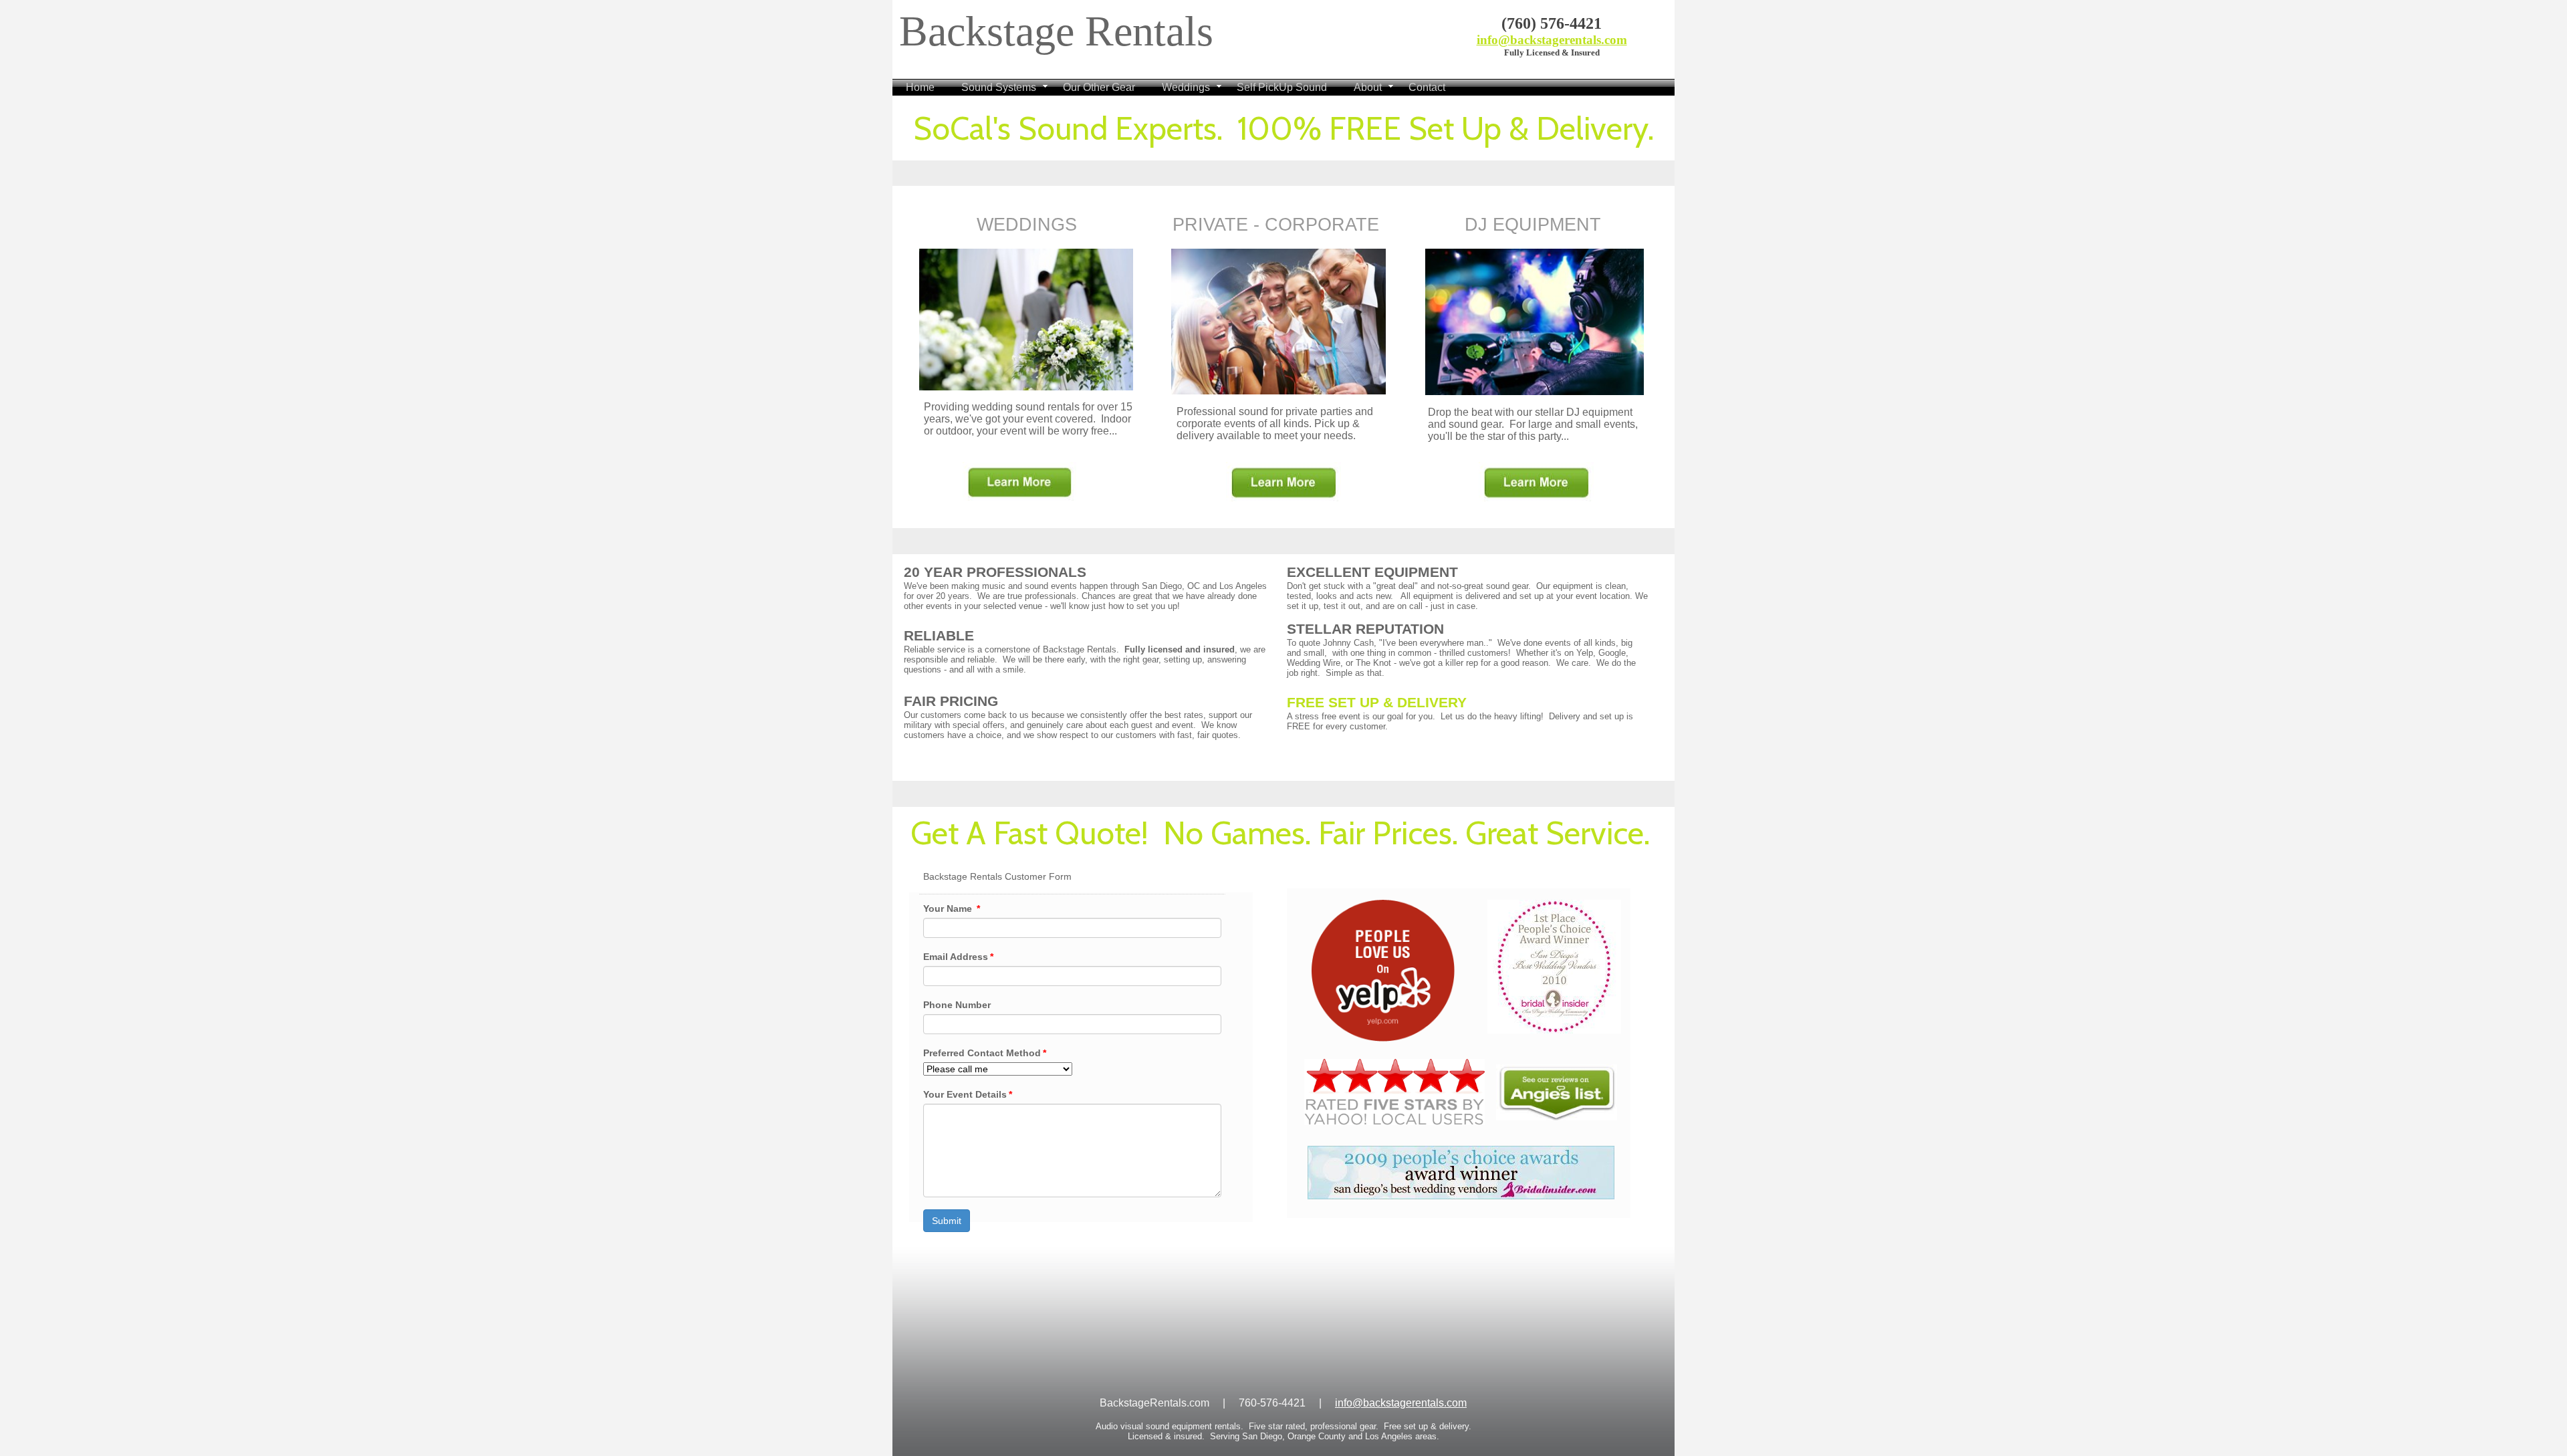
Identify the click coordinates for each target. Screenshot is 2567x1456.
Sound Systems (999, 87)
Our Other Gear (1099, 87)
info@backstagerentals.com (1552, 40)
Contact (1427, 87)
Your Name (952, 908)
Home (920, 87)
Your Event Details (968, 1094)
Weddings (1186, 87)
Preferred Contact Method (985, 1053)
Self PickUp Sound (1282, 87)
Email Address (958, 957)
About (1368, 87)
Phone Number (957, 1005)
